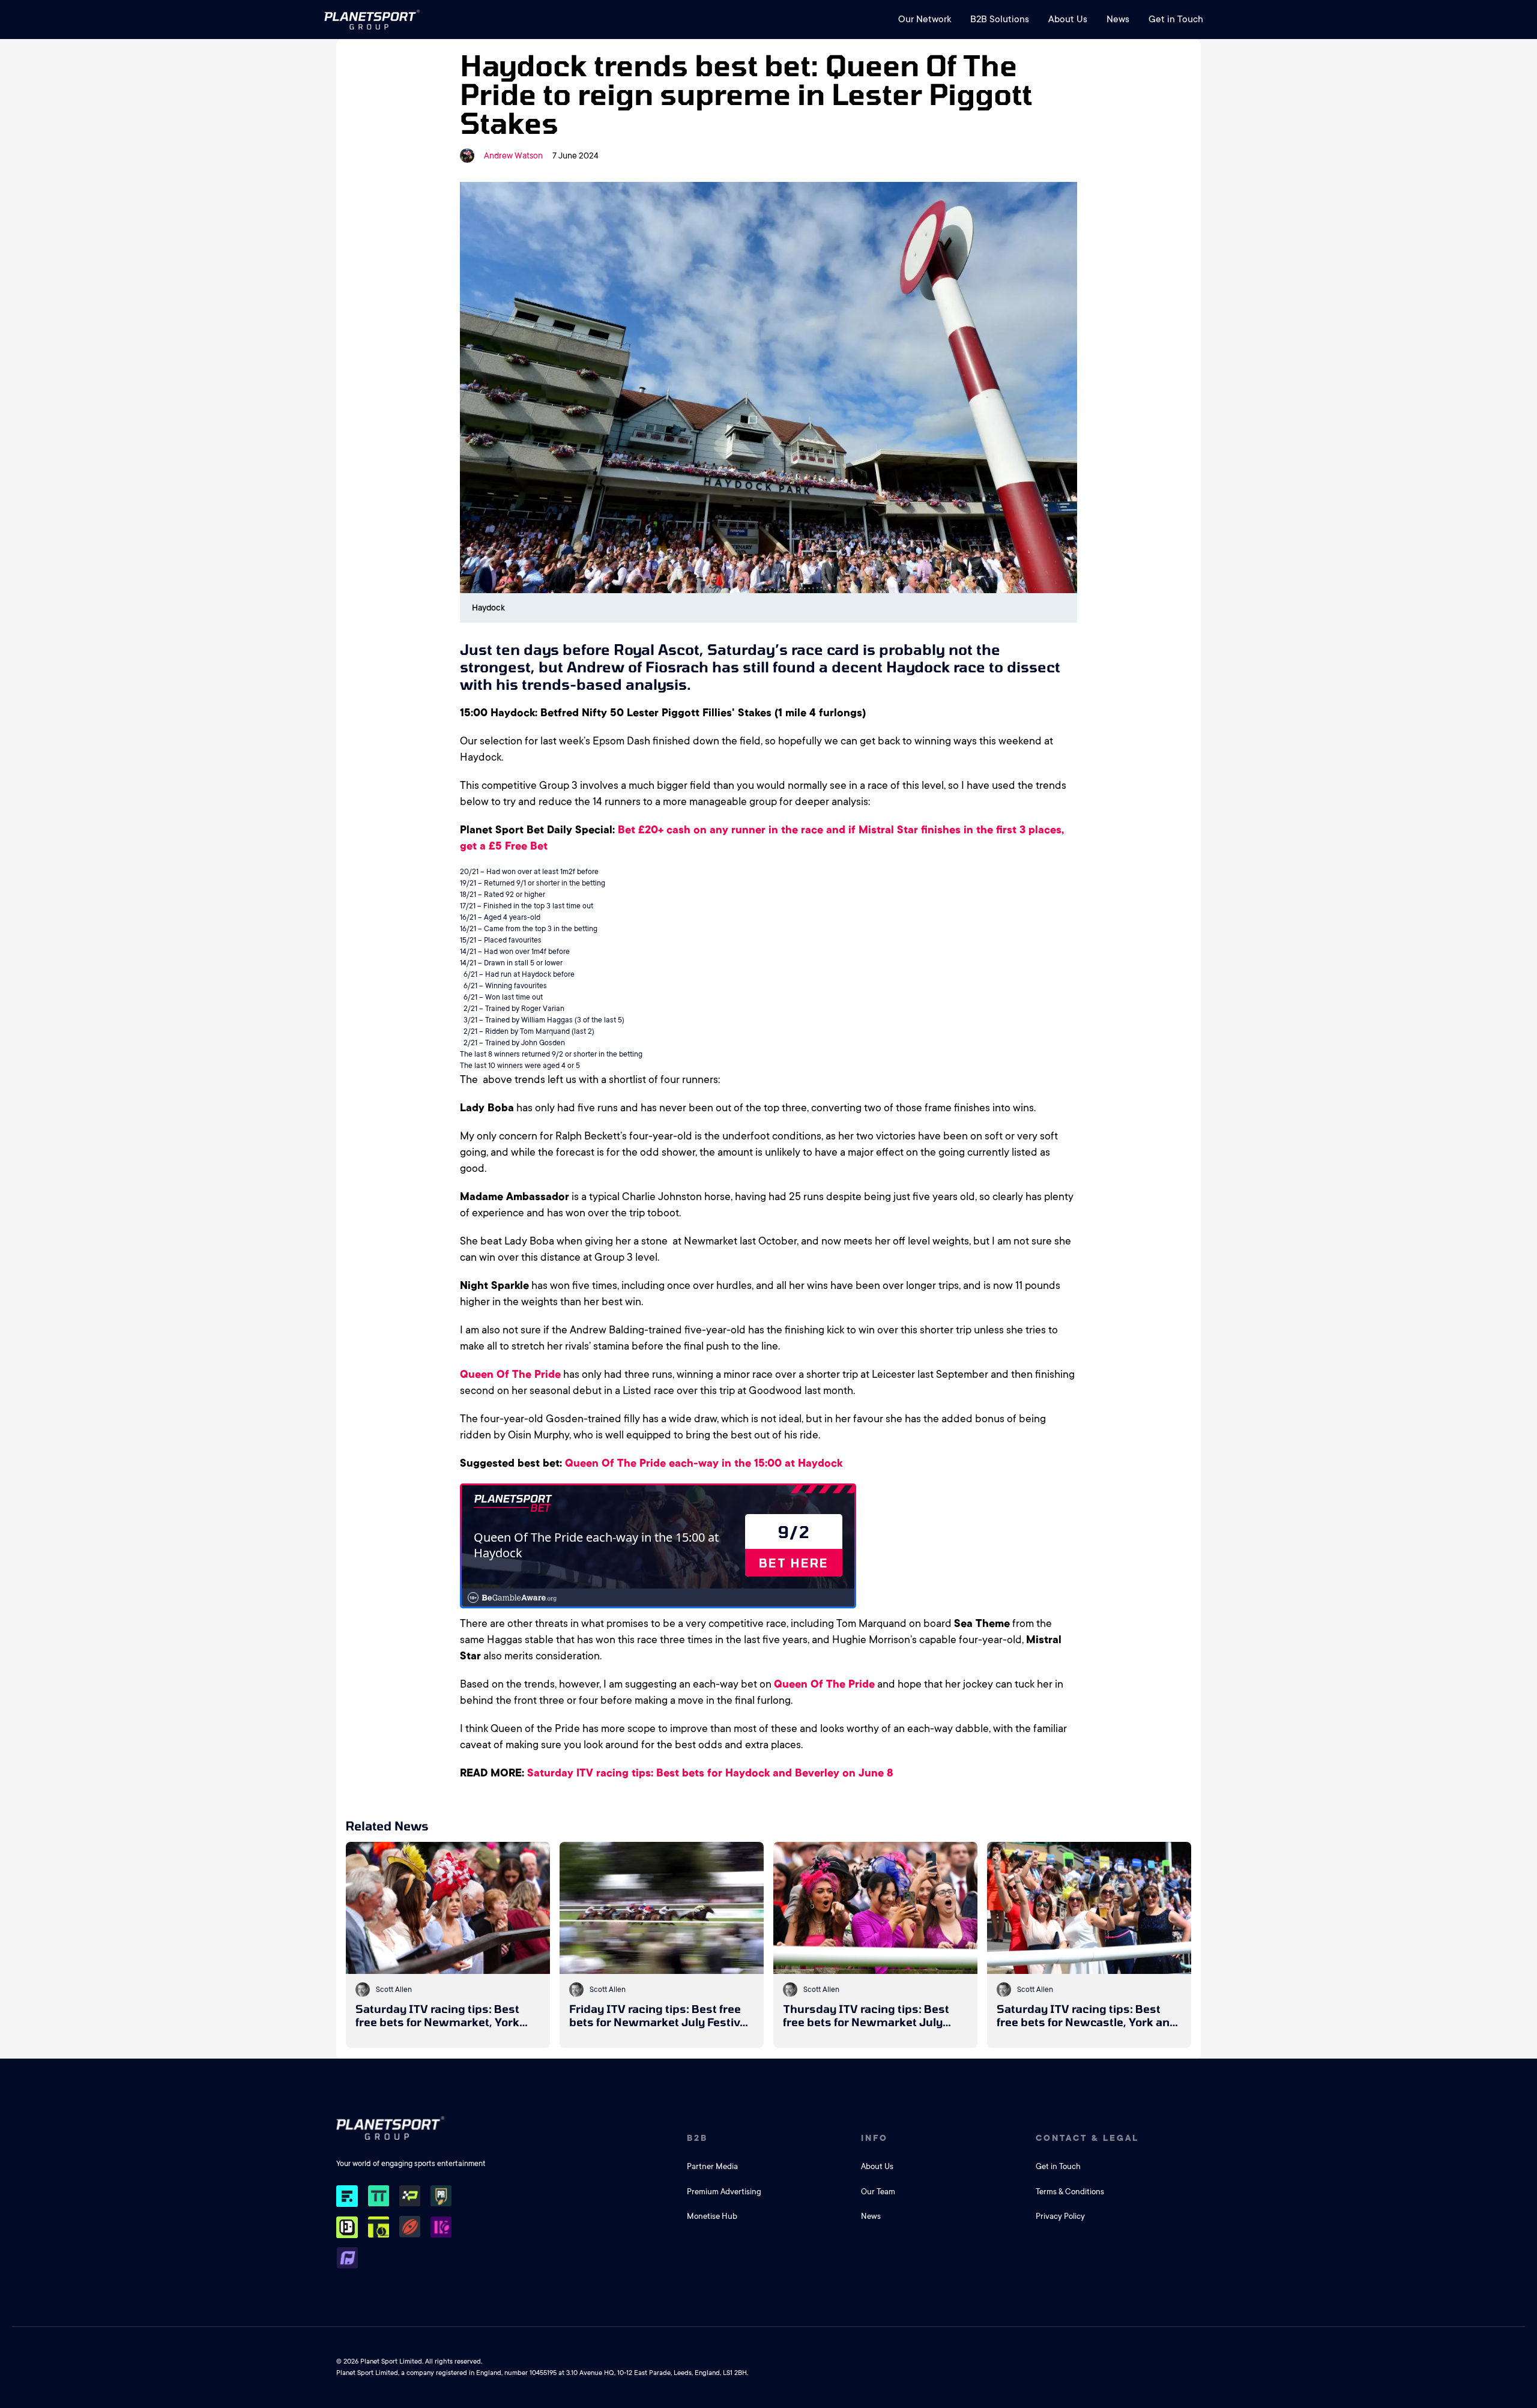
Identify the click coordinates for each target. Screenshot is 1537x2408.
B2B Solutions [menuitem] (1000, 19)
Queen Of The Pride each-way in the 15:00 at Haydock (704, 1463)
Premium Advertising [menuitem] (724, 2192)
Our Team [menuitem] (878, 2192)
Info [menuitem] (874, 2138)
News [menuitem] (1118, 19)
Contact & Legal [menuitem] (1087, 2138)
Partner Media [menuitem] (712, 2166)
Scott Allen (394, 1990)
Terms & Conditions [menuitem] (1070, 2192)
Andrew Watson (513, 155)
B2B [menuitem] (697, 2138)
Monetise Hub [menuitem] (712, 2216)
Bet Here (794, 1563)
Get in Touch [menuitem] (1176, 19)
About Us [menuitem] (1068, 19)
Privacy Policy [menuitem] (1060, 2216)
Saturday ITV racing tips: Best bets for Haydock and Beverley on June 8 (710, 1773)
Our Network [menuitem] (925, 19)
